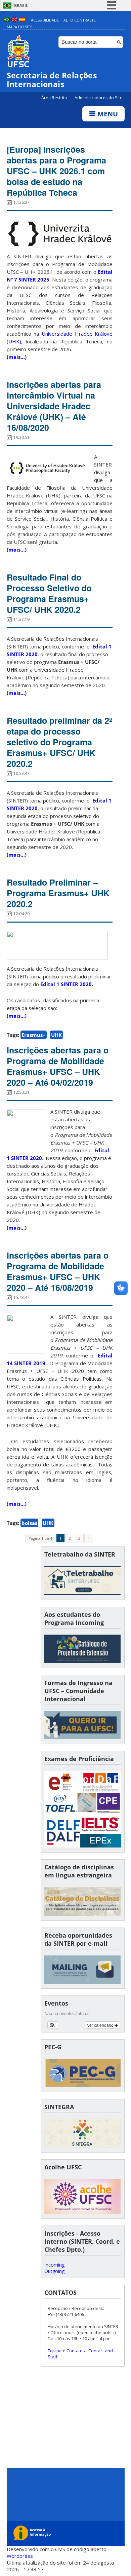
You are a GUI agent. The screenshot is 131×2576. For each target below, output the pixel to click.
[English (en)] (14, 20)
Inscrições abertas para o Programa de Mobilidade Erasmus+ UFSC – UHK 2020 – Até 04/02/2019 (58, 1066)
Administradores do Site (99, 98)
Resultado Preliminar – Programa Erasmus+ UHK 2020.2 (58, 893)
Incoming (54, 2265)
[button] (53, 2025)
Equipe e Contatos (66, 2351)
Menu (107, 114)
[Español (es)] (22, 20)
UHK (56, 1035)
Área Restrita (55, 98)
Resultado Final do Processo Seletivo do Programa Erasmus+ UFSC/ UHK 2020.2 (49, 593)
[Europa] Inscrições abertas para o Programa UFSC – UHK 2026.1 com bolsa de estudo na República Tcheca (56, 171)
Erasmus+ (34, 1035)
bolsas (29, 1523)
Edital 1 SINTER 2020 (66, 984)
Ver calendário (101, 2025)
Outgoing (54, 2271)
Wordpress (20, 2556)
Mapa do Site (19, 27)
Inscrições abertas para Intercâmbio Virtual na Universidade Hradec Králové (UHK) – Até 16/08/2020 (54, 406)
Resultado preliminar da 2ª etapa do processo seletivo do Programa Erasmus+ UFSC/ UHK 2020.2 (59, 742)
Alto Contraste (80, 20)
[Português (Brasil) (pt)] (7, 20)
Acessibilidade (45, 20)
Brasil (21, 6)
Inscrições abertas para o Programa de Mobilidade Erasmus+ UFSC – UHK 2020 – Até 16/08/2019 (58, 1271)
